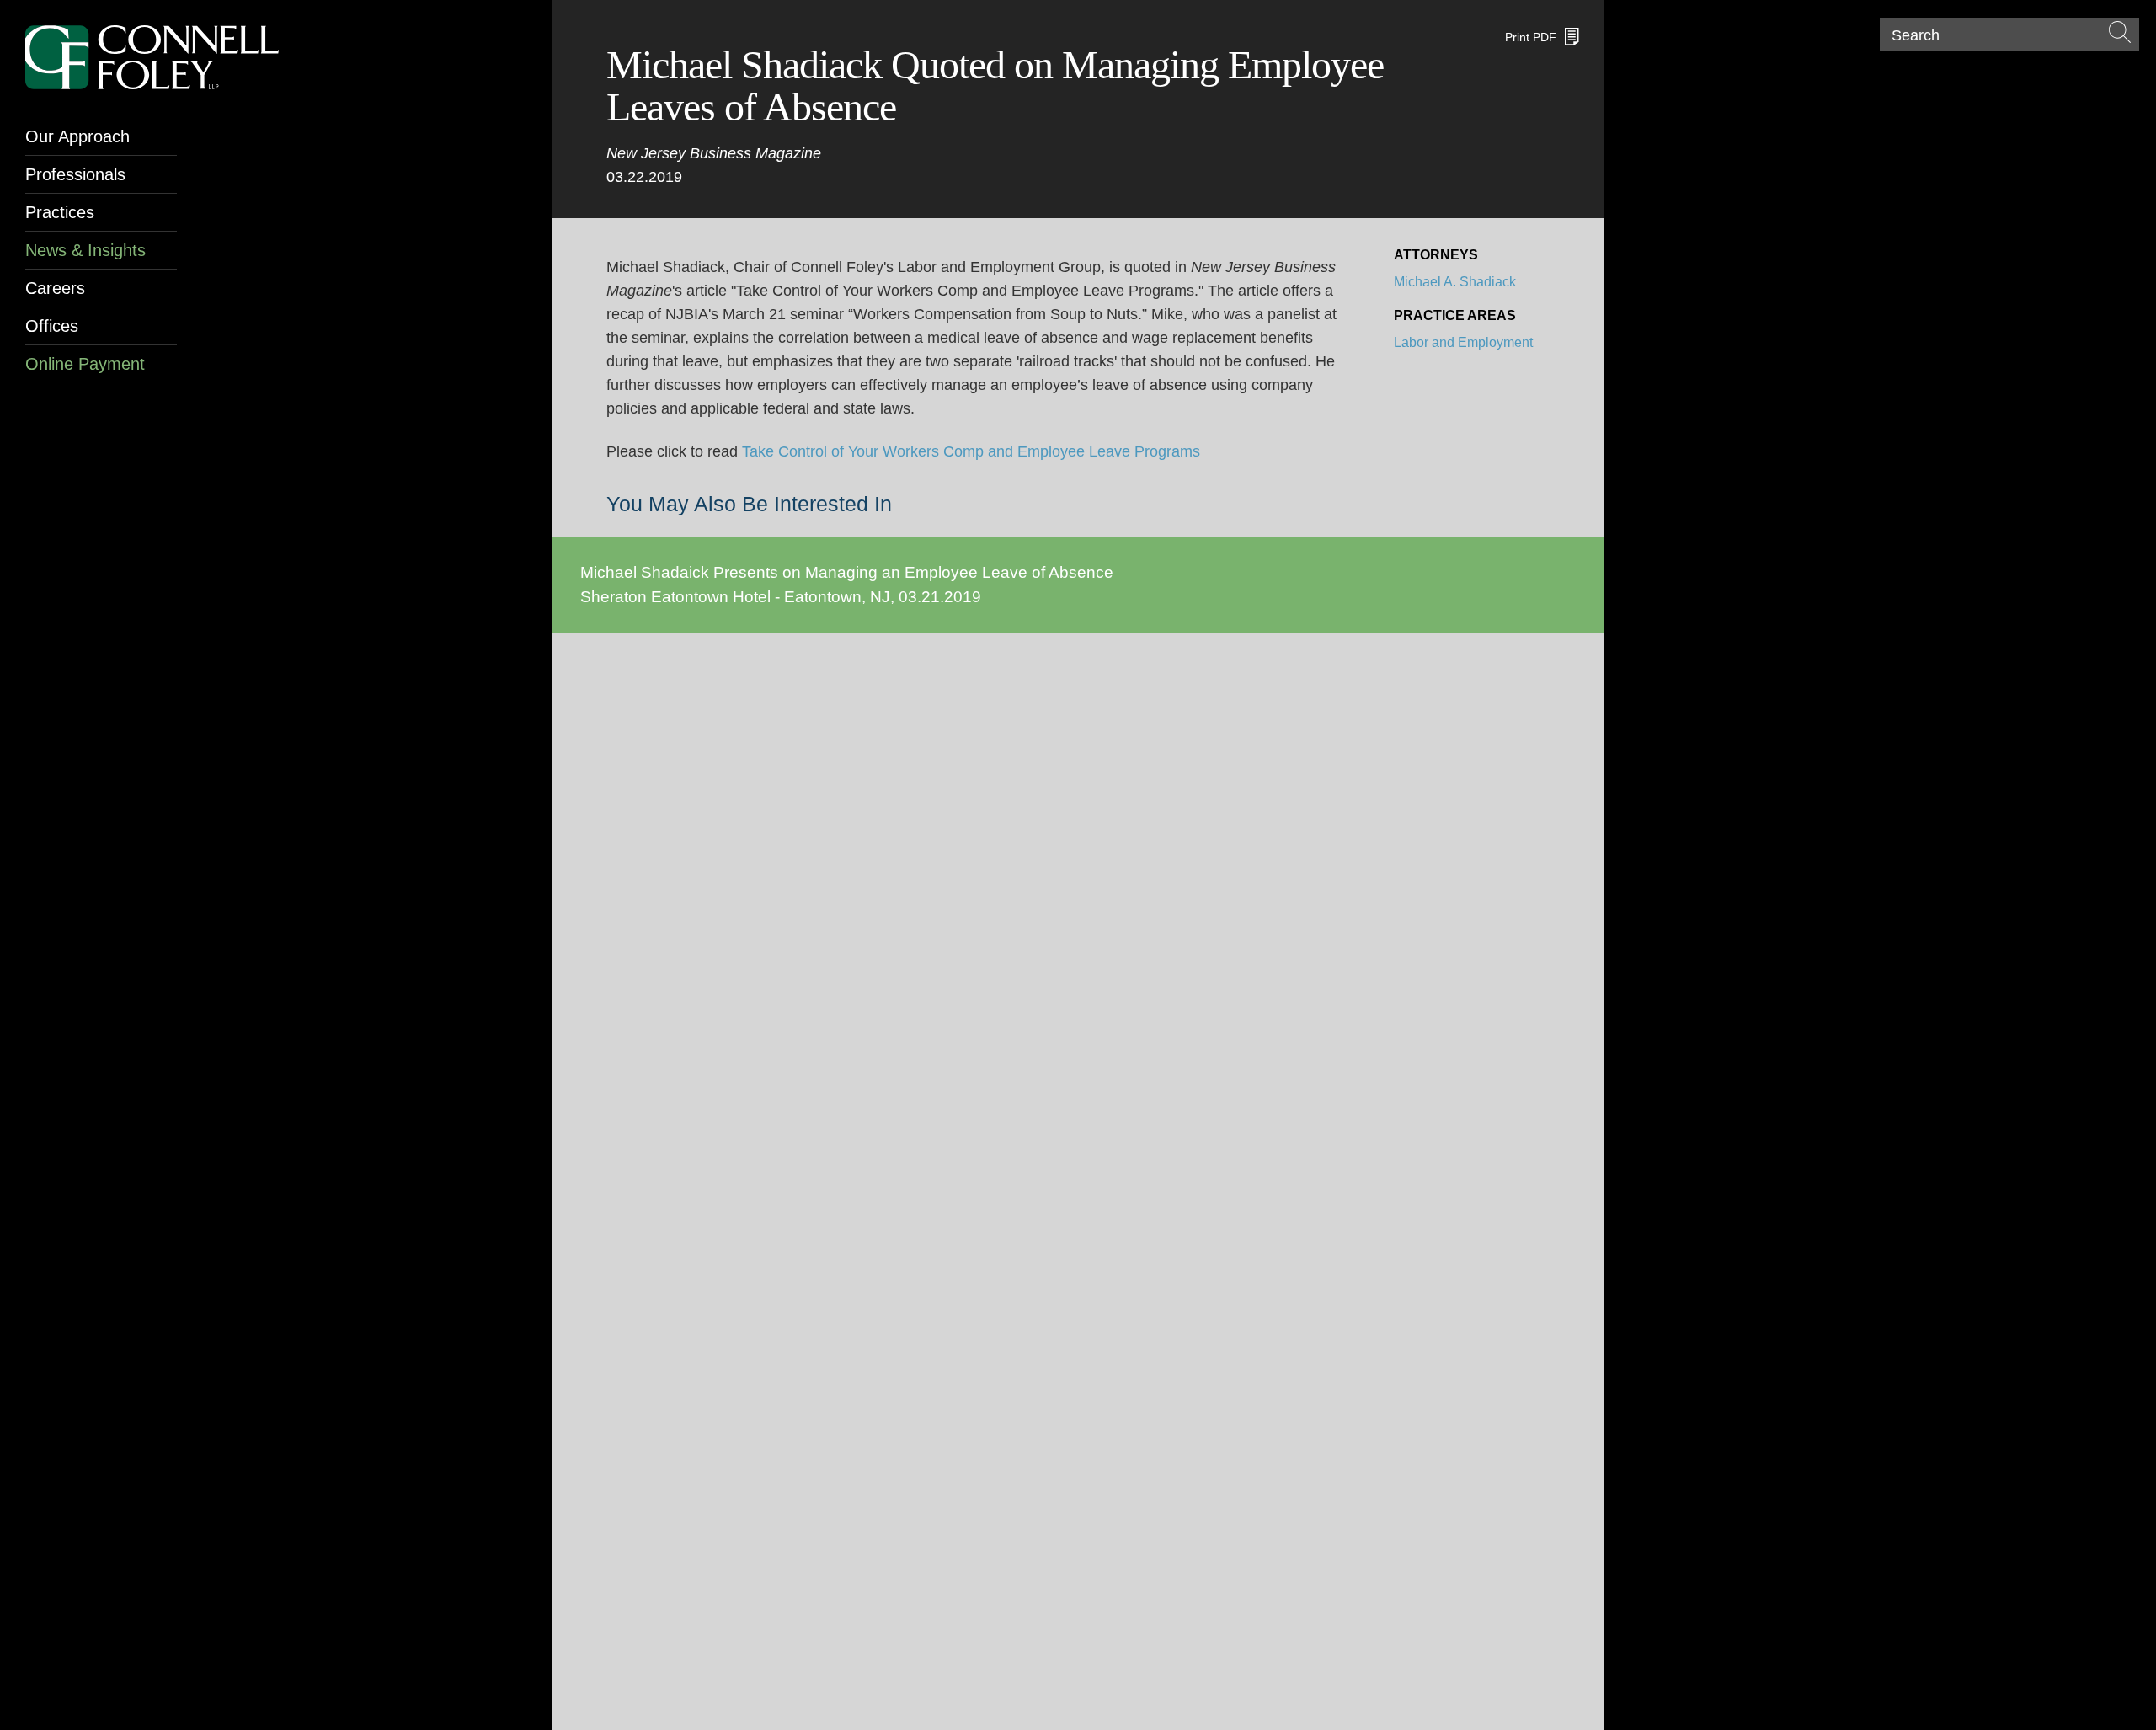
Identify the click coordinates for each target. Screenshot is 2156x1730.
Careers (55, 288)
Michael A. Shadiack (1455, 282)
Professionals (75, 174)
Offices (52, 326)
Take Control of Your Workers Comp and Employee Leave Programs (971, 451)
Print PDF (1531, 37)
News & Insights (85, 250)
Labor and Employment (1463, 342)
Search (1916, 35)
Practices (60, 212)
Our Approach (77, 136)
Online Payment (85, 364)
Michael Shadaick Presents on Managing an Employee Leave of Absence (847, 572)
